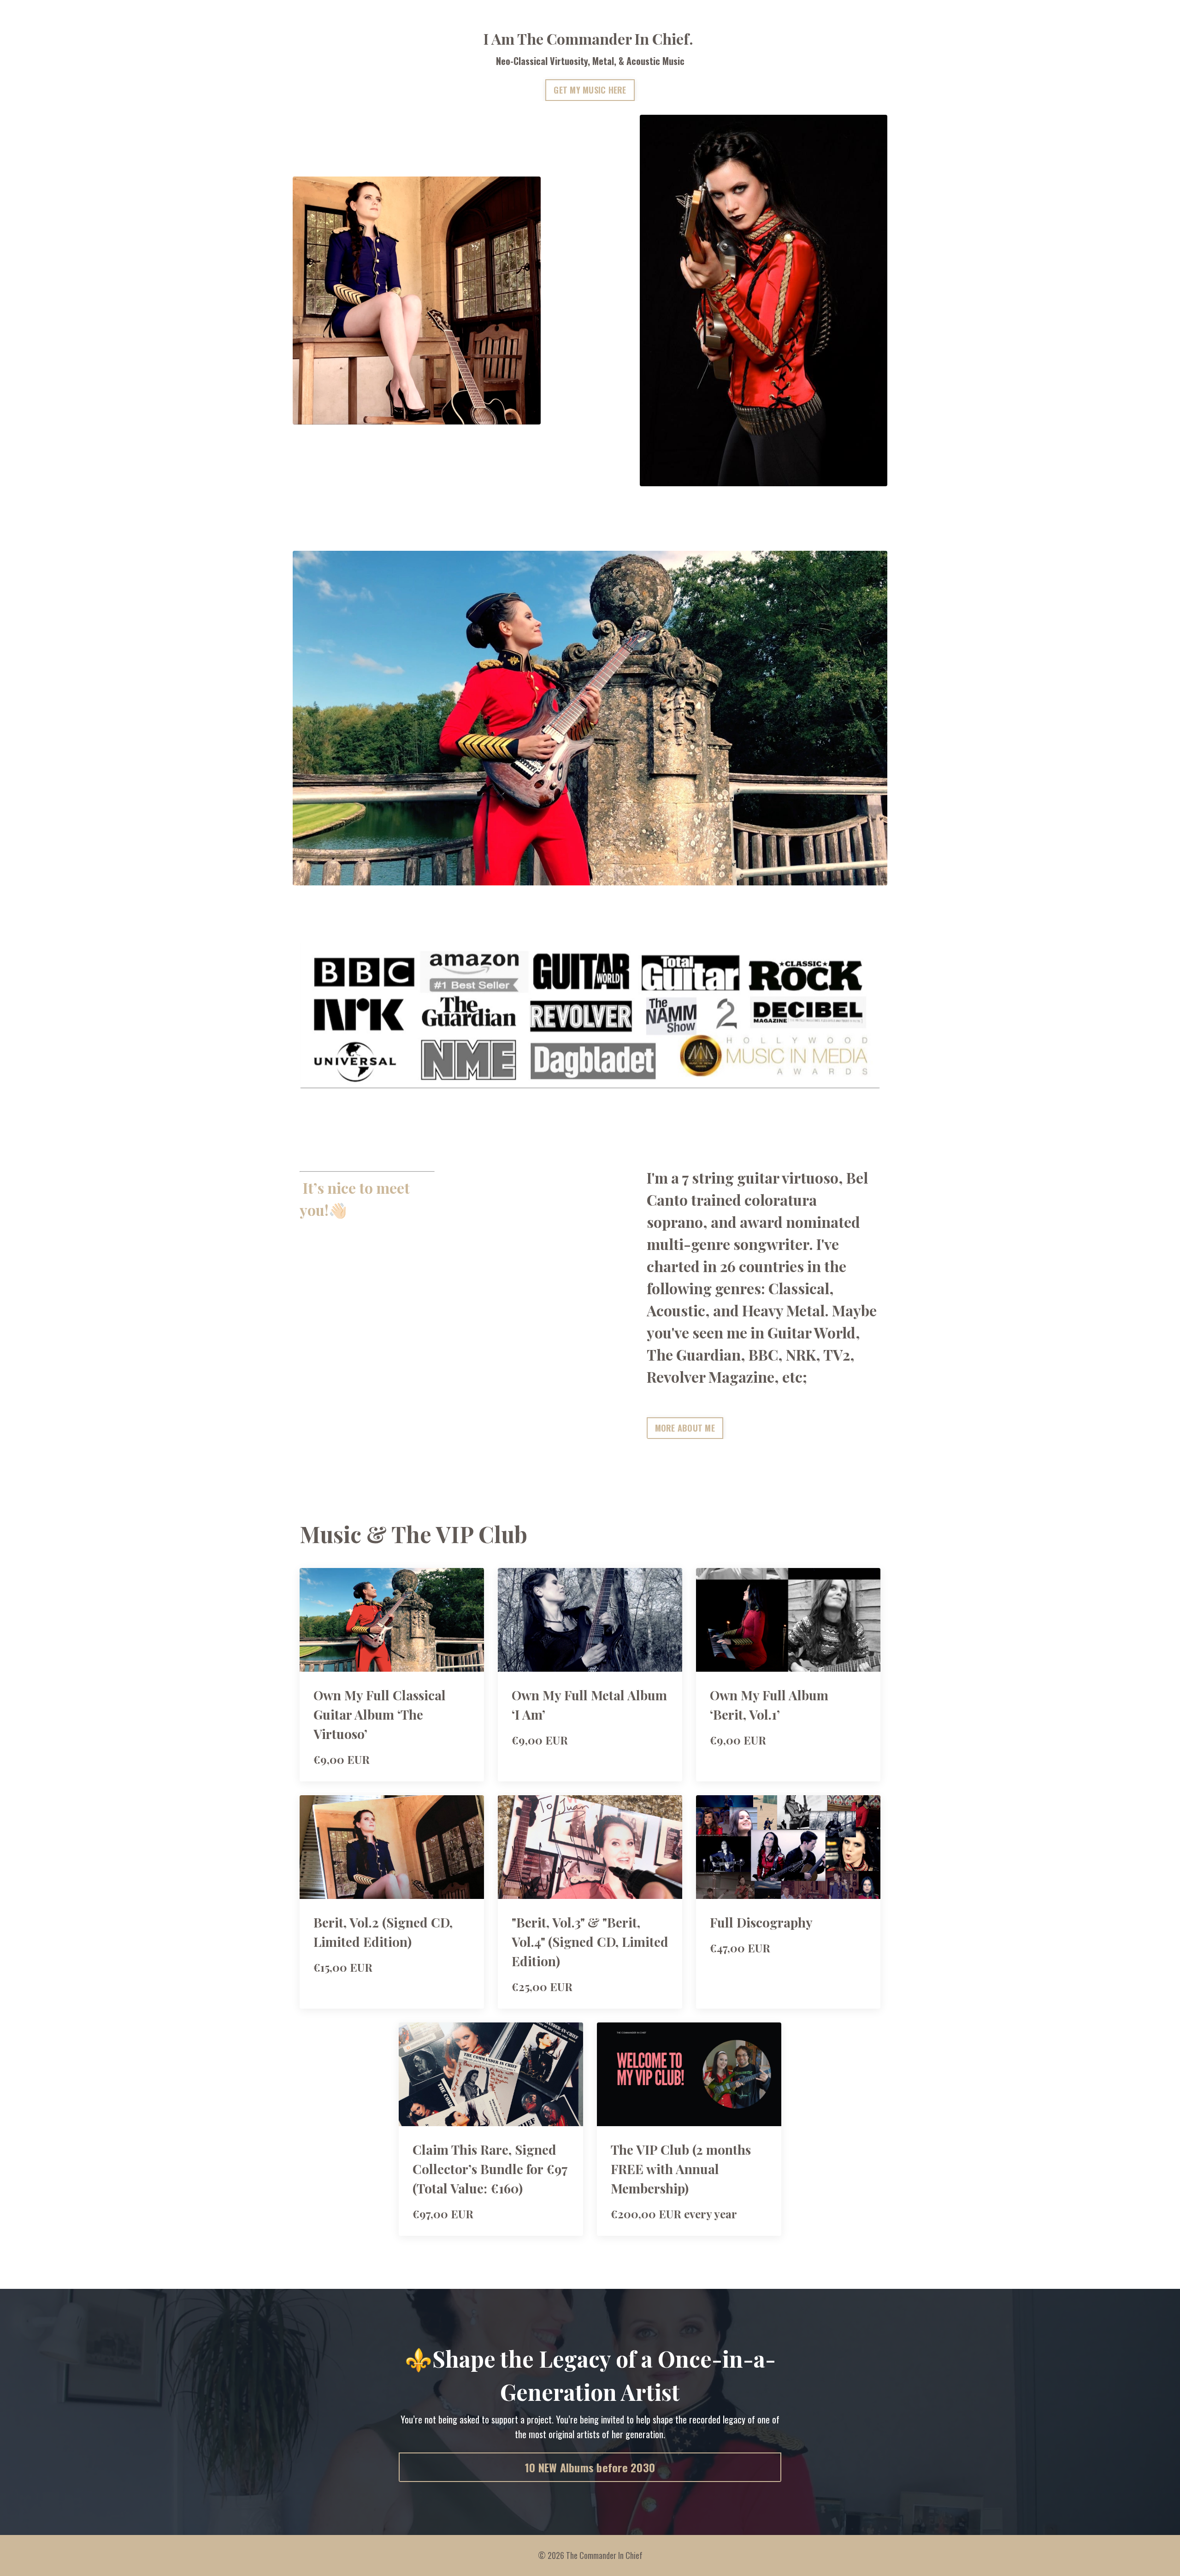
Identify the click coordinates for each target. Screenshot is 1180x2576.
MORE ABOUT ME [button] (685, 1428)
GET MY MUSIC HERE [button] (590, 90)
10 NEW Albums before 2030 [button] (590, 2467)
